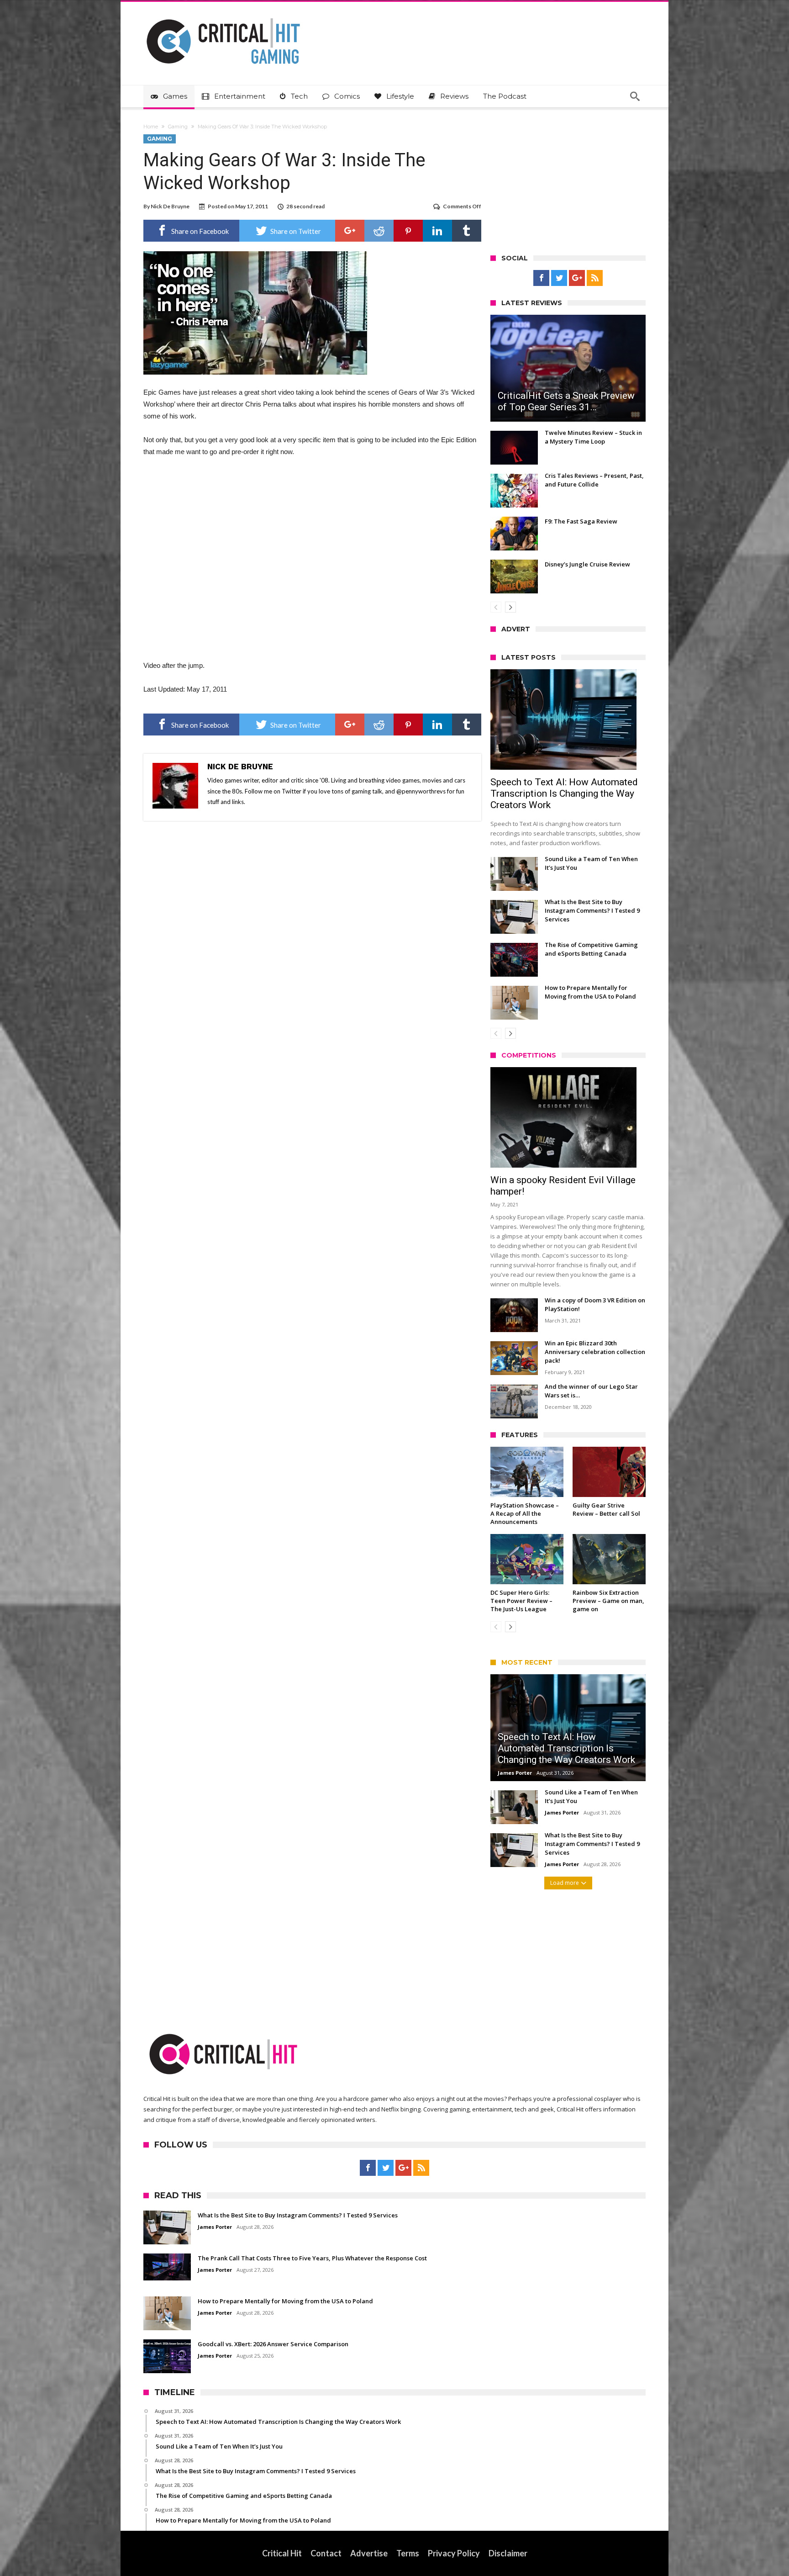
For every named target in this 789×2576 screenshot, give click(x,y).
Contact (326, 2553)
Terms (408, 2553)
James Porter (515, 1773)
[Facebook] (541, 278)
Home (151, 127)
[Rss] (595, 278)
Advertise (369, 2553)
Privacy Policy (454, 2553)
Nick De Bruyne (170, 206)
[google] (350, 231)
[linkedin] (437, 231)
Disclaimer (508, 2553)
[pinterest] (408, 231)
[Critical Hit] (223, 15)
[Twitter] (559, 278)
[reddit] (379, 231)
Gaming (178, 127)
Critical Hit (282, 2553)
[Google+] (577, 278)
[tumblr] (467, 231)
